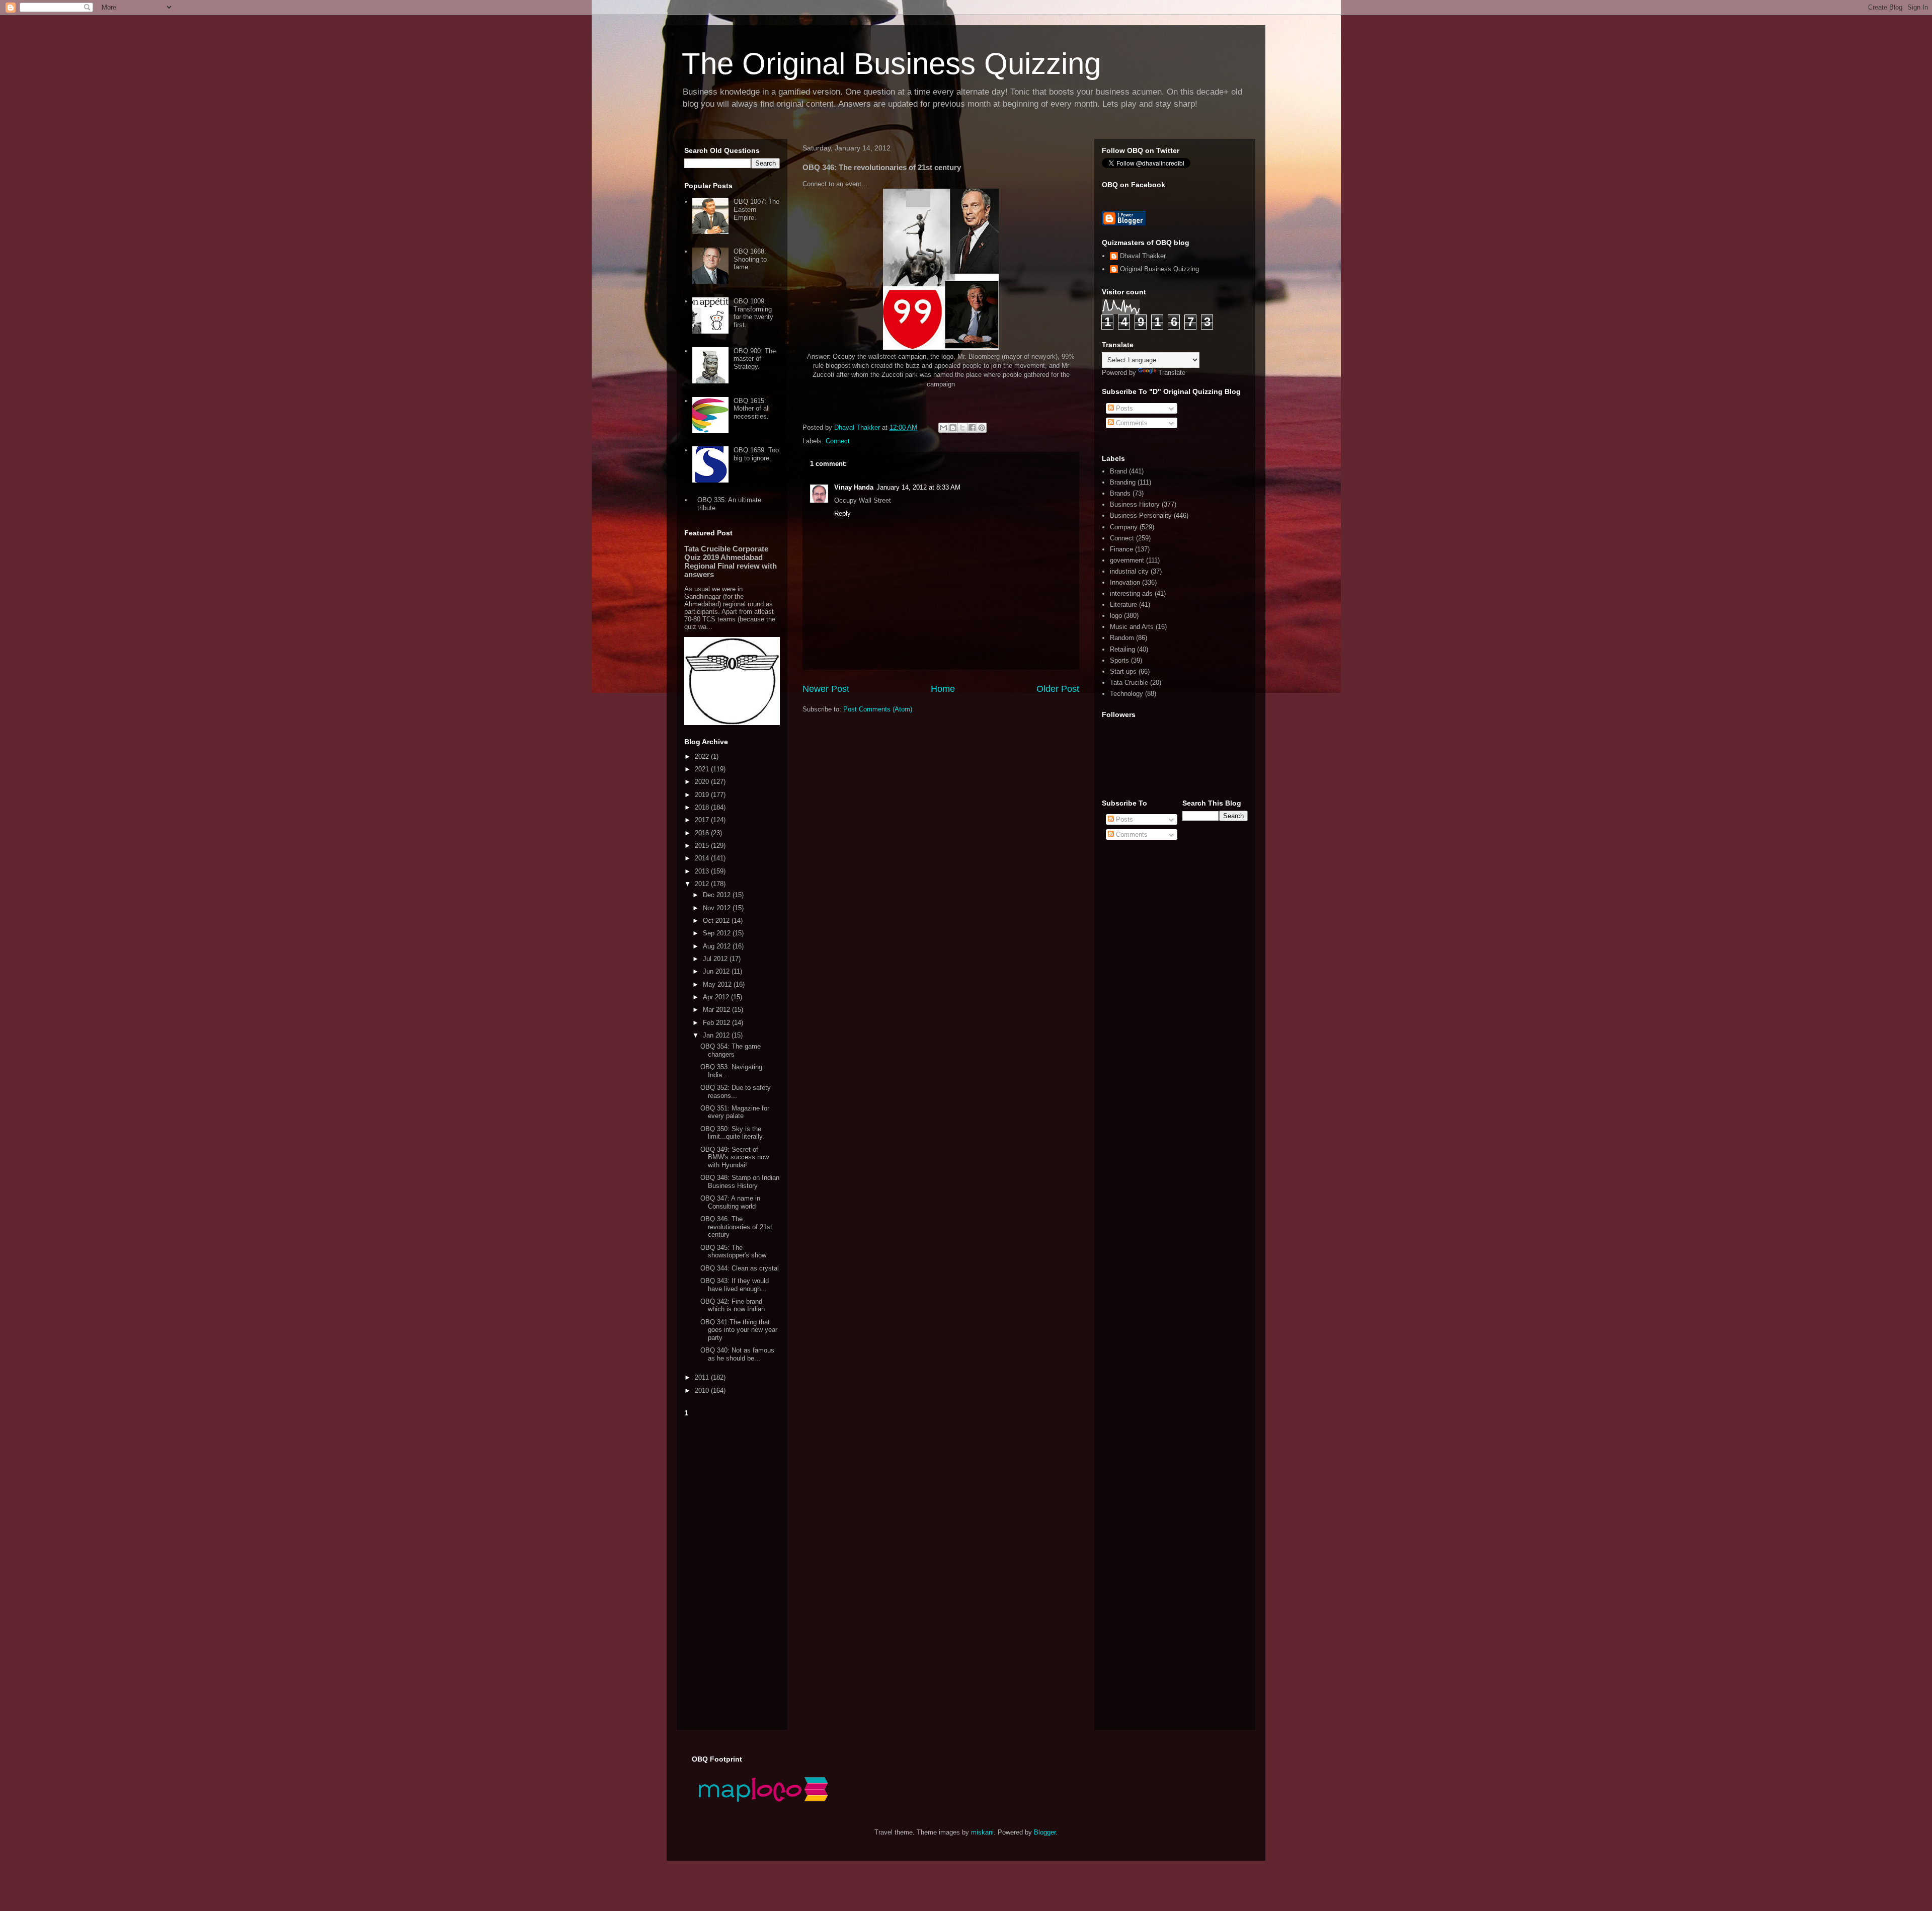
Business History (1135, 504)
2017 (703, 820)
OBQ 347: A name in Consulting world (730, 1202)
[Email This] (943, 428)
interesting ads (1131, 593)
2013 (703, 871)
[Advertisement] (732, 1571)
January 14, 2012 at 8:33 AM (918, 487)
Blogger (1045, 1832)
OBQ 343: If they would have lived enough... (735, 1285)
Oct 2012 (717, 921)
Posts (1123, 408)
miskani (982, 1832)
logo (1116, 616)
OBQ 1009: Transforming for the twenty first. (753, 313)
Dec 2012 (718, 895)
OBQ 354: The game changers (731, 1050)
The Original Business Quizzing (891, 64)
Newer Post (826, 689)
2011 (703, 1377)
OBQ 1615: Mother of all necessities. (752, 409)
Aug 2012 (718, 946)
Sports (1119, 660)
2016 (703, 833)
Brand (1118, 471)
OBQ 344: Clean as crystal (740, 1268)
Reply (842, 513)
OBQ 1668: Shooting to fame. (750, 259)
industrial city (1129, 571)
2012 (703, 884)
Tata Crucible (1129, 683)
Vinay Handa (854, 487)
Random (1122, 638)
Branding (1123, 482)
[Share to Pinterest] (982, 428)
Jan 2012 (717, 1035)
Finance (1121, 549)
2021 (703, 769)
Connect (838, 441)
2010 (703, 1390)
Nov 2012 (718, 908)
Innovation (1125, 582)
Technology (1126, 694)
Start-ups (1123, 671)
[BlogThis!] (953, 428)
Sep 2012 (718, 933)
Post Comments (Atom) (878, 709)
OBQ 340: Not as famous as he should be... (737, 1354)
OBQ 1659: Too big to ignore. (756, 454)
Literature (1123, 605)
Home (943, 689)
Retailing (1122, 649)
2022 (703, 757)
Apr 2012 (717, 997)
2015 (703, 846)
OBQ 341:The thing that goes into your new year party (739, 1330)
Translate (1172, 373)
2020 (703, 782)
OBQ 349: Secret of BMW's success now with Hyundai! (735, 1157)
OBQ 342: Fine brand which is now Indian (733, 1305)
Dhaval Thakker (1143, 256)
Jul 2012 (716, 959)
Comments (1131, 423)
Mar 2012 (717, 1010)
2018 (703, 807)
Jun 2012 (717, 971)
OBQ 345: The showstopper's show (733, 1252)
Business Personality (1141, 515)
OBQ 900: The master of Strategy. (755, 359)
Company (1124, 527)
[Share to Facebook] (972, 428)
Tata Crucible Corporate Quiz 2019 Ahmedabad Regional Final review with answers (731, 562)
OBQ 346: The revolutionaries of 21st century (736, 1227)
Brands (1120, 493)
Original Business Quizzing (1159, 269)
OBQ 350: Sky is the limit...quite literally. (732, 1133)
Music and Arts (1132, 627)
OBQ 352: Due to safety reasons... (736, 1092)
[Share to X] (962, 428)
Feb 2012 (717, 1023)
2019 (703, 795)
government (1127, 560)
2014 (703, 858)
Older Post (1058, 689)
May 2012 (718, 984)
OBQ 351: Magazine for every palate (735, 1112)
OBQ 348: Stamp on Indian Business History (740, 1182)
